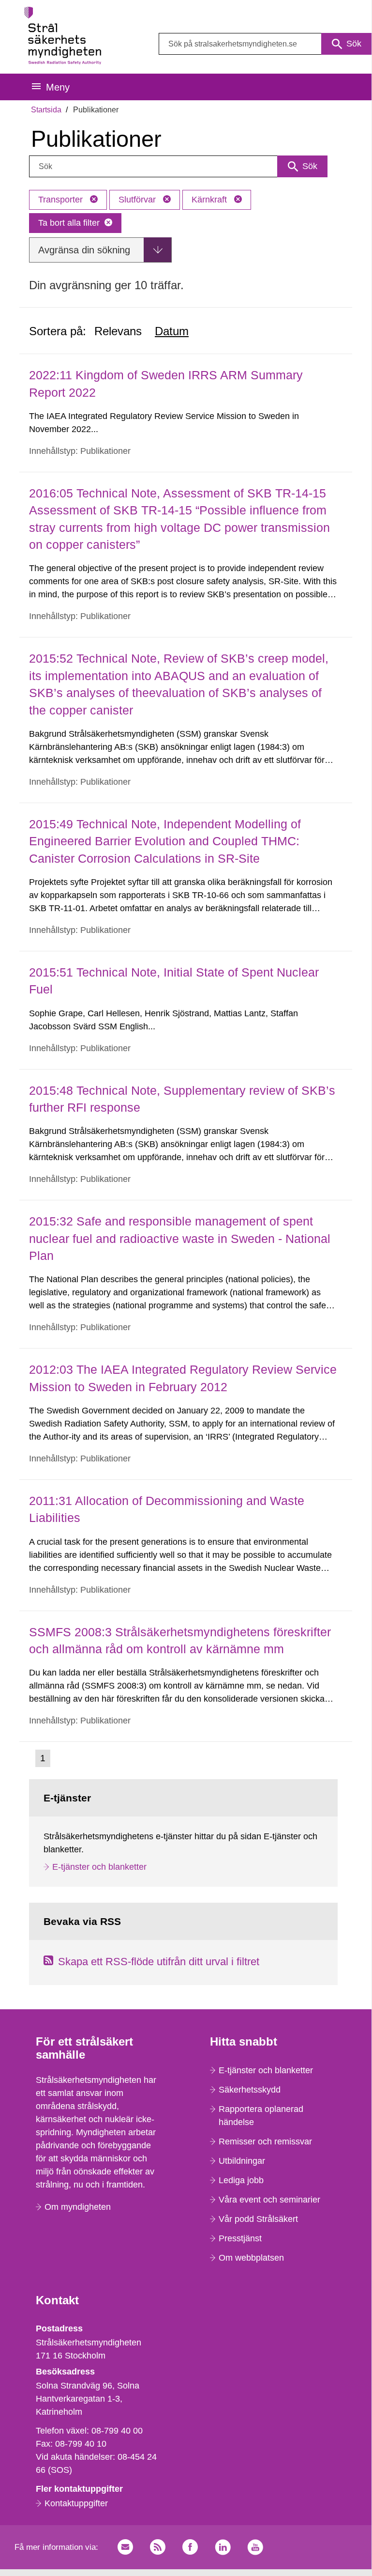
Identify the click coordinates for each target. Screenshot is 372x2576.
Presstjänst (240, 2238)
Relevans (118, 331)
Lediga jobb (241, 2180)
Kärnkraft (210, 200)
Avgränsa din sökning (84, 250)
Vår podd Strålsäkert (258, 2219)
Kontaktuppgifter (76, 2503)
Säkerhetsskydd (250, 2090)
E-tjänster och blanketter (99, 1867)
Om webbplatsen (251, 2258)
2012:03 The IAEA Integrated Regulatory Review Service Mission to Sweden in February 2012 (183, 1378)
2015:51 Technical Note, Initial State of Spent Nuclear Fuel (174, 981)
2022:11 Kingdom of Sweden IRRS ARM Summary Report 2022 (166, 383)
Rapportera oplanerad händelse (261, 2116)
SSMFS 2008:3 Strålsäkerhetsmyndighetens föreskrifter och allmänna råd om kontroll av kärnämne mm (180, 1640)
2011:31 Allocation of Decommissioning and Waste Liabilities (167, 1509)
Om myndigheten (78, 2207)
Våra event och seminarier (269, 2200)
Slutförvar (138, 200)
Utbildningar (242, 2161)
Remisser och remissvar (265, 2141)
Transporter (62, 200)
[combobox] (265, 44)
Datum (172, 331)
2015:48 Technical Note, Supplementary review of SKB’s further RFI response (182, 1099)
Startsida (46, 110)
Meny (58, 87)
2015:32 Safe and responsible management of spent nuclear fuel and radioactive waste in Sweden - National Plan (180, 1238)
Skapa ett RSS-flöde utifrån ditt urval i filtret (159, 1962)
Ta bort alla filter (69, 223)
